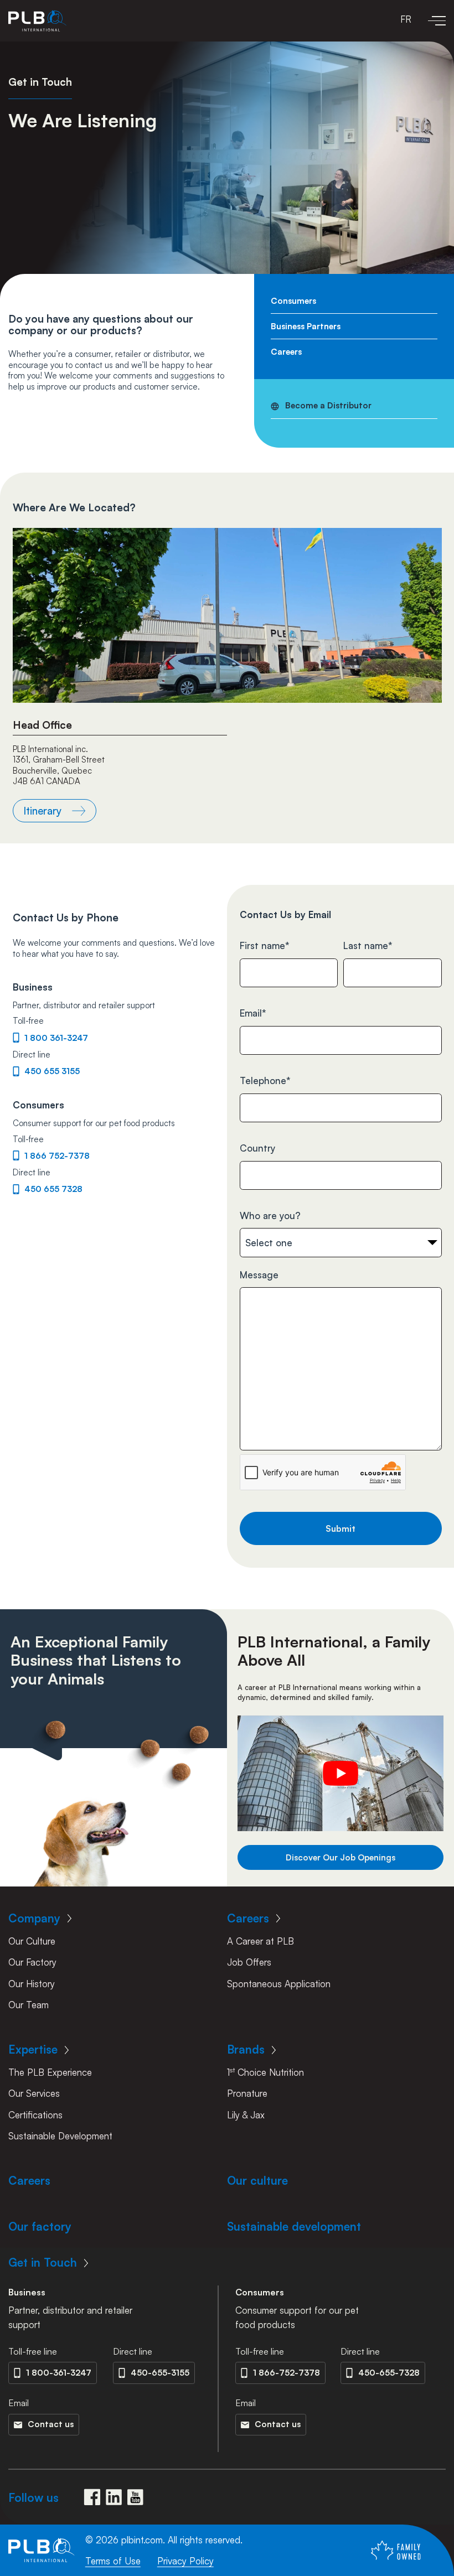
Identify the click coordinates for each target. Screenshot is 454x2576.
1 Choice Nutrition (265, 2072)
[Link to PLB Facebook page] (92, 2497)
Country (257, 1148)
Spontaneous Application (279, 1984)
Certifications (35, 2115)
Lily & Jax (246, 2115)
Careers (286, 352)
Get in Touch (43, 2262)
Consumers (293, 301)
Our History (32, 1984)
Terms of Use (113, 2561)
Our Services (34, 2093)
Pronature (247, 2093)
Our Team (29, 2005)
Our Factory (32, 1962)
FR (406, 19)
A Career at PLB (260, 1941)
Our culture (257, 2180)
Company (34, 1918)
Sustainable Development (60, 2136)
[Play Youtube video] (341, 1773)
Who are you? (270, 1216)
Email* (253, 1013)
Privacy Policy (185, 2561)
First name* (265, 945)
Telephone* (265, 1080)
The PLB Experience (50, 2072)
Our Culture (32, 1941)
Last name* (368, 945)
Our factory (40, 2226)
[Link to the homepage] (37, 21)
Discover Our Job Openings (341, 1857)
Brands (246, 2049)
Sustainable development (294, 2226)
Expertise (33, 2049)
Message (259, 1275)
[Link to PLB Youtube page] (135, 2497)
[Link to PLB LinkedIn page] (114, 2497)
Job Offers (249, 1962)
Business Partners (306, 326)
